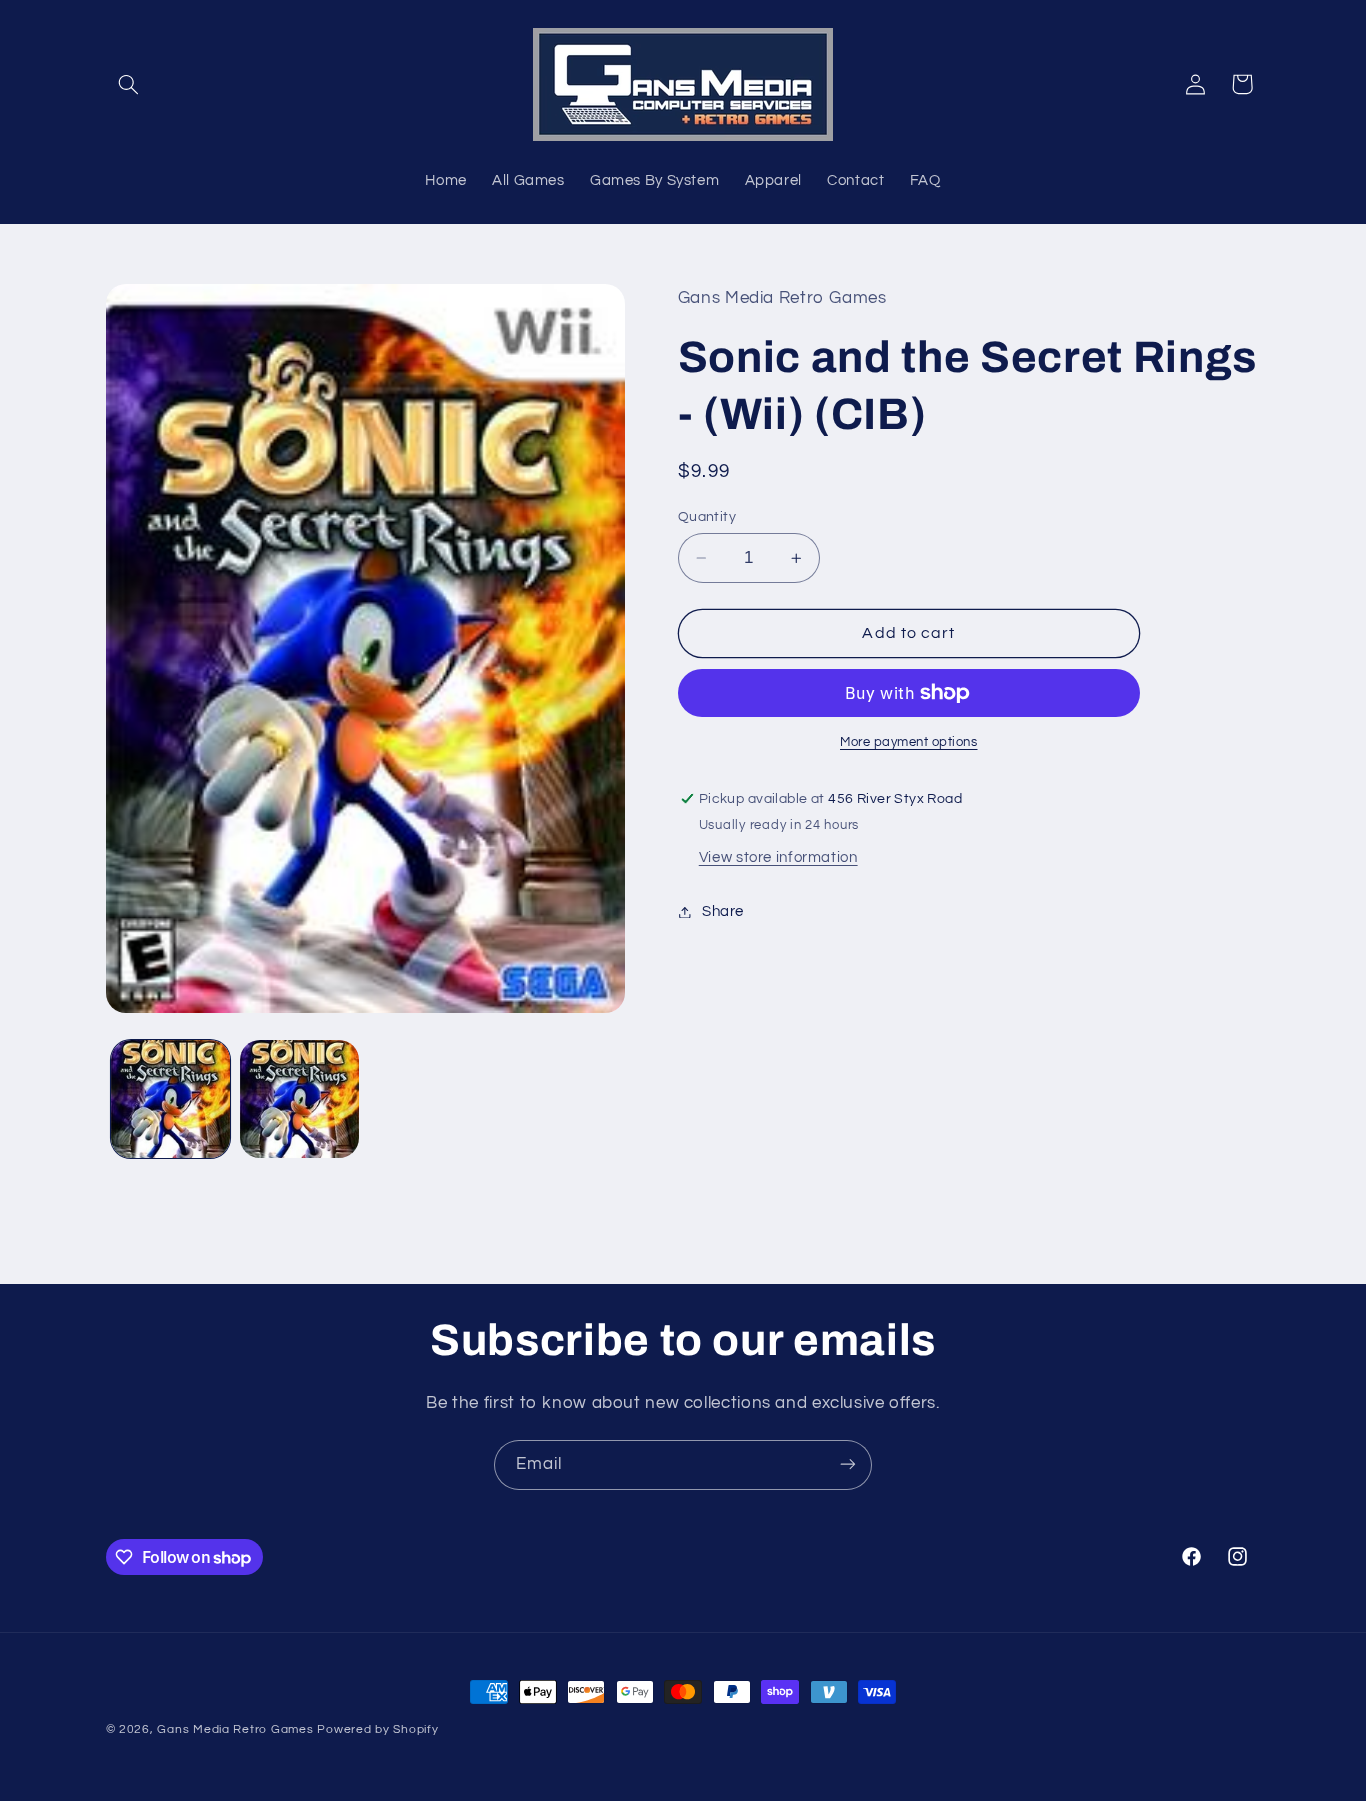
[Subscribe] (848, 1464)
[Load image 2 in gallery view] (299, 1099)
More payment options (909, 742)
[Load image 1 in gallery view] (170, 1099)
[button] (129, 84)
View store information (778, 857)
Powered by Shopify (377, 1729)
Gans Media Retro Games (235, 1729)
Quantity (707, 517)
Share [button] (723, 911)
